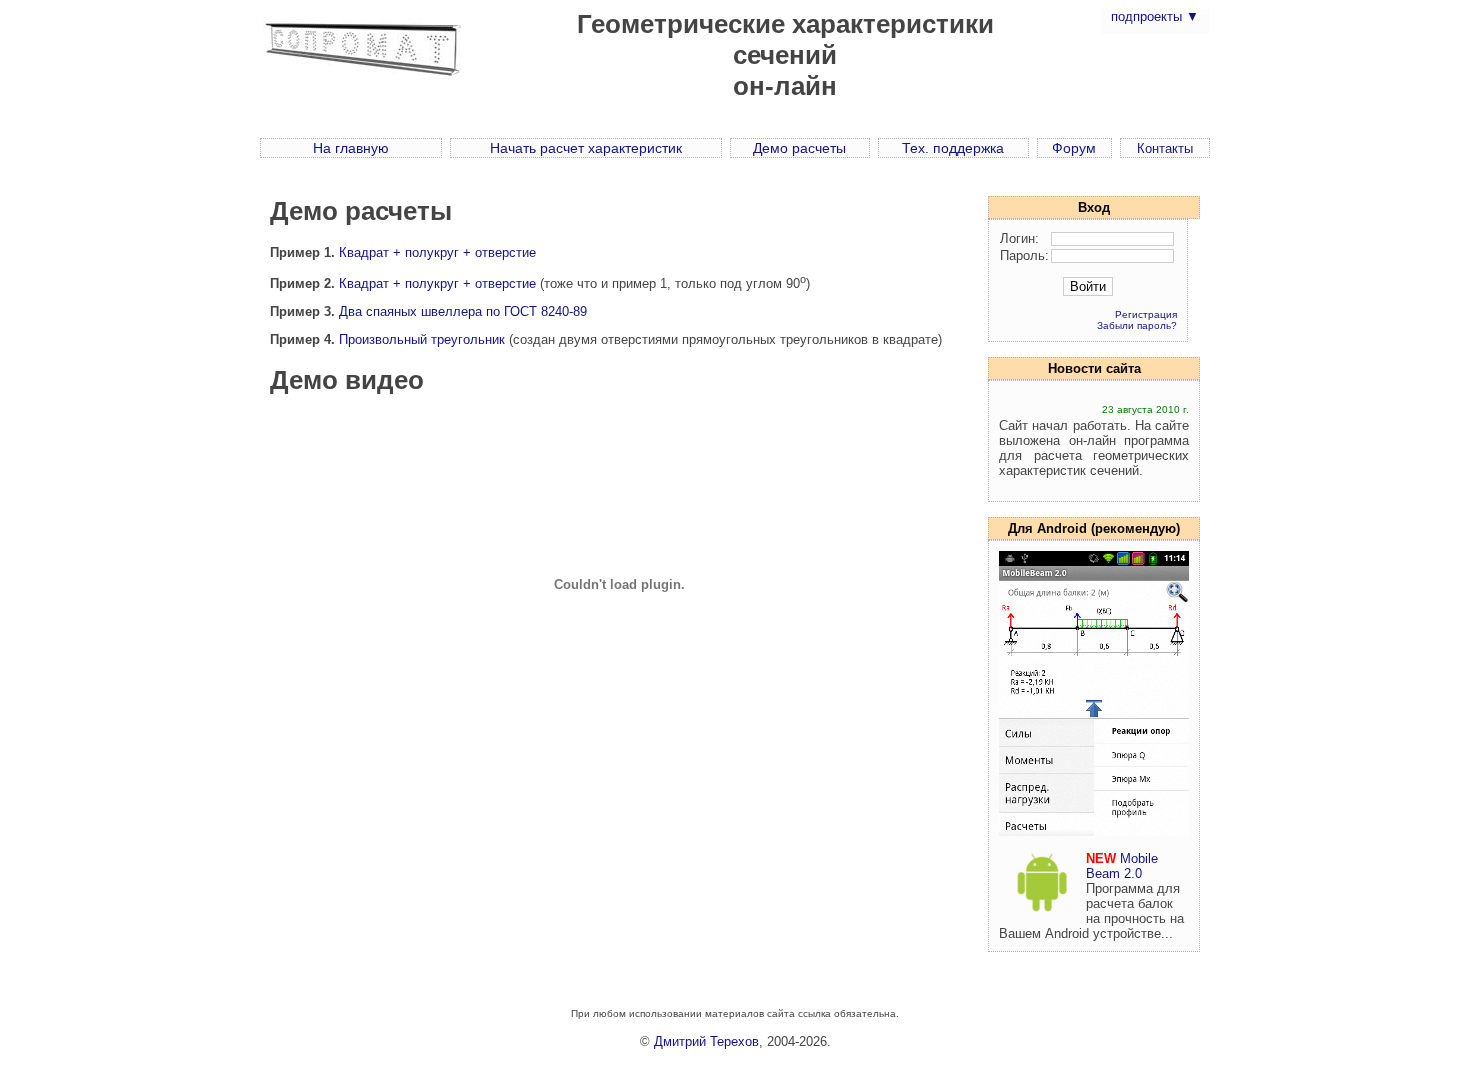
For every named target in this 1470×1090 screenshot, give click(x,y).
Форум (1074, 148)
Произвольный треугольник (422, 339)
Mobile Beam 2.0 (1122, 866)
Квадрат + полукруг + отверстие (437, 252)
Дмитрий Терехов (706, 1041)
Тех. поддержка (953, 148)
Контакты (1165, 148)
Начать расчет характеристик (586, 148)
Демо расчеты (799, 148)
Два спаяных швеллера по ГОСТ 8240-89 (463, 311)
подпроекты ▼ (1155, 16)
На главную (351, 148)
